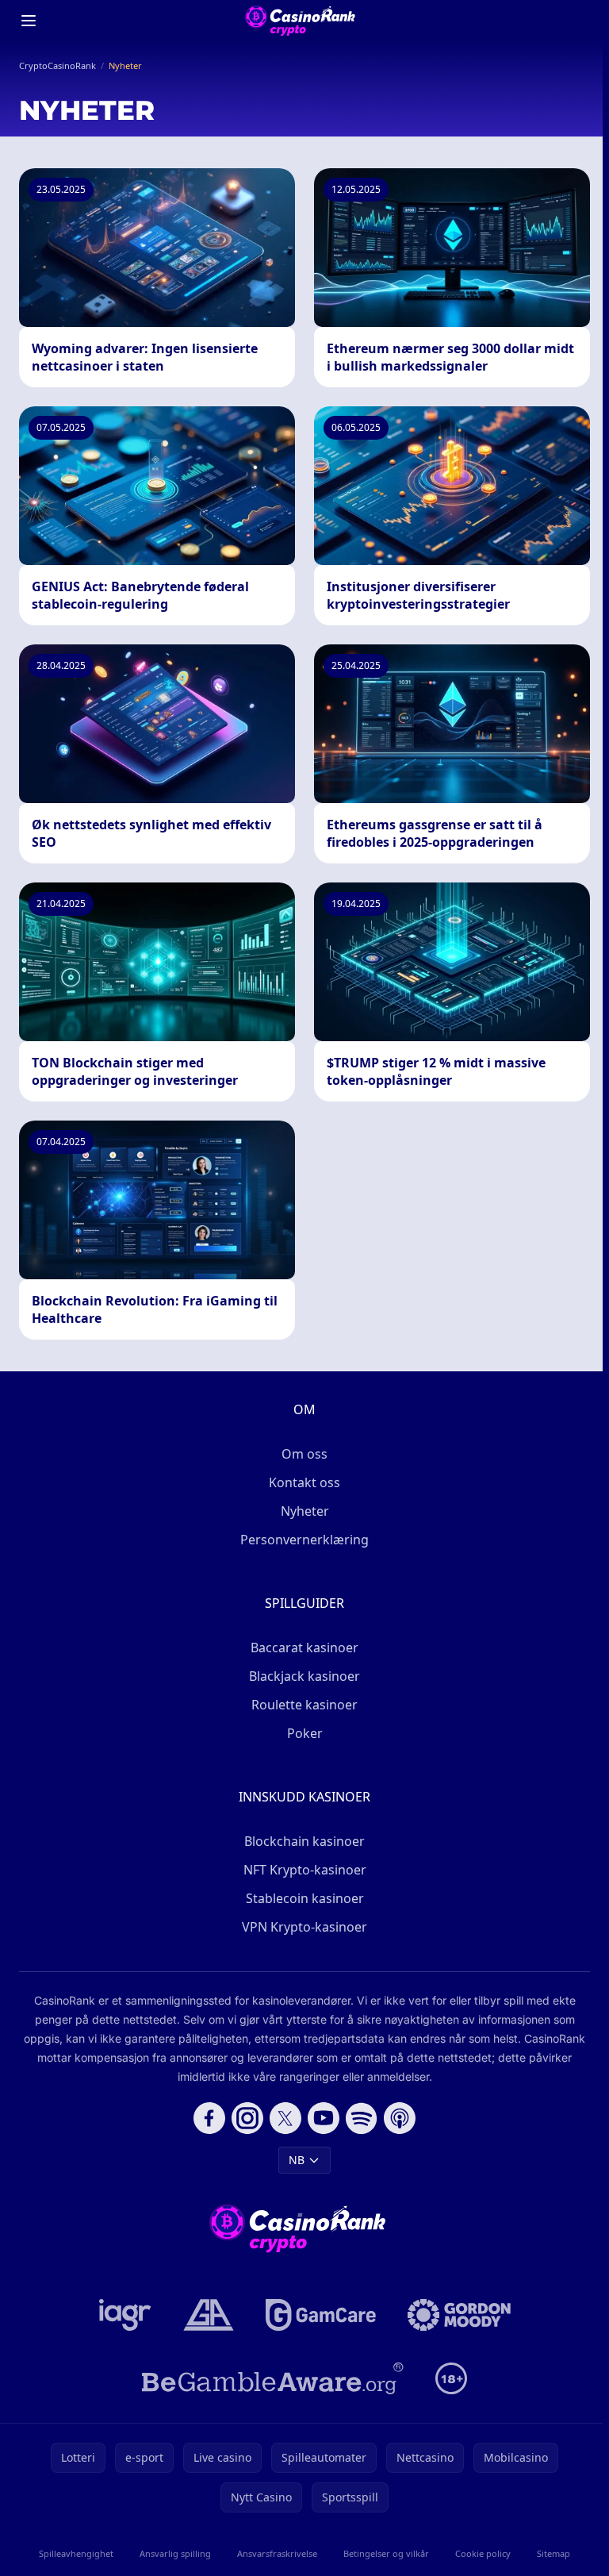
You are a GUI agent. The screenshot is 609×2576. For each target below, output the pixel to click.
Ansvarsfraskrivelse (277, 2553)
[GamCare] (321, 2315)
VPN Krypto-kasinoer (304, 1927)
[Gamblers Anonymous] (209, 2315)
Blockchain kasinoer (304, 1841)
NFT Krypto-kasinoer (305, 1870)
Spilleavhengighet (76, 2553)
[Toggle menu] (29, 21)
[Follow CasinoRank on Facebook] (209, 2118)
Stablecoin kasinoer (305, 1898)
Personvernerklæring (304, 1540)
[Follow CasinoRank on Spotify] (362, 2118)
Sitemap (553, 2553)
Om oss (304, 1454)
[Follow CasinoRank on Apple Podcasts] (400, 2118)
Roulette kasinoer (304, 1705)
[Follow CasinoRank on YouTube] (324, 2118)
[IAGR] (125, 2315)
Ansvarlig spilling (175, 2553)
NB (297, 2160)
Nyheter (305, 1511)
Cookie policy (483, 2553)
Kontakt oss (304, 1482)
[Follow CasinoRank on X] (285, 2118)
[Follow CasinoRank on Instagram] (247, 2118)
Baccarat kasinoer (304, 1647)
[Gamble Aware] (273, 2378)
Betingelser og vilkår (386, 2553)
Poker (305, 1733)
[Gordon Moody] (459, 2315)
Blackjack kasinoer (304, 1676)
